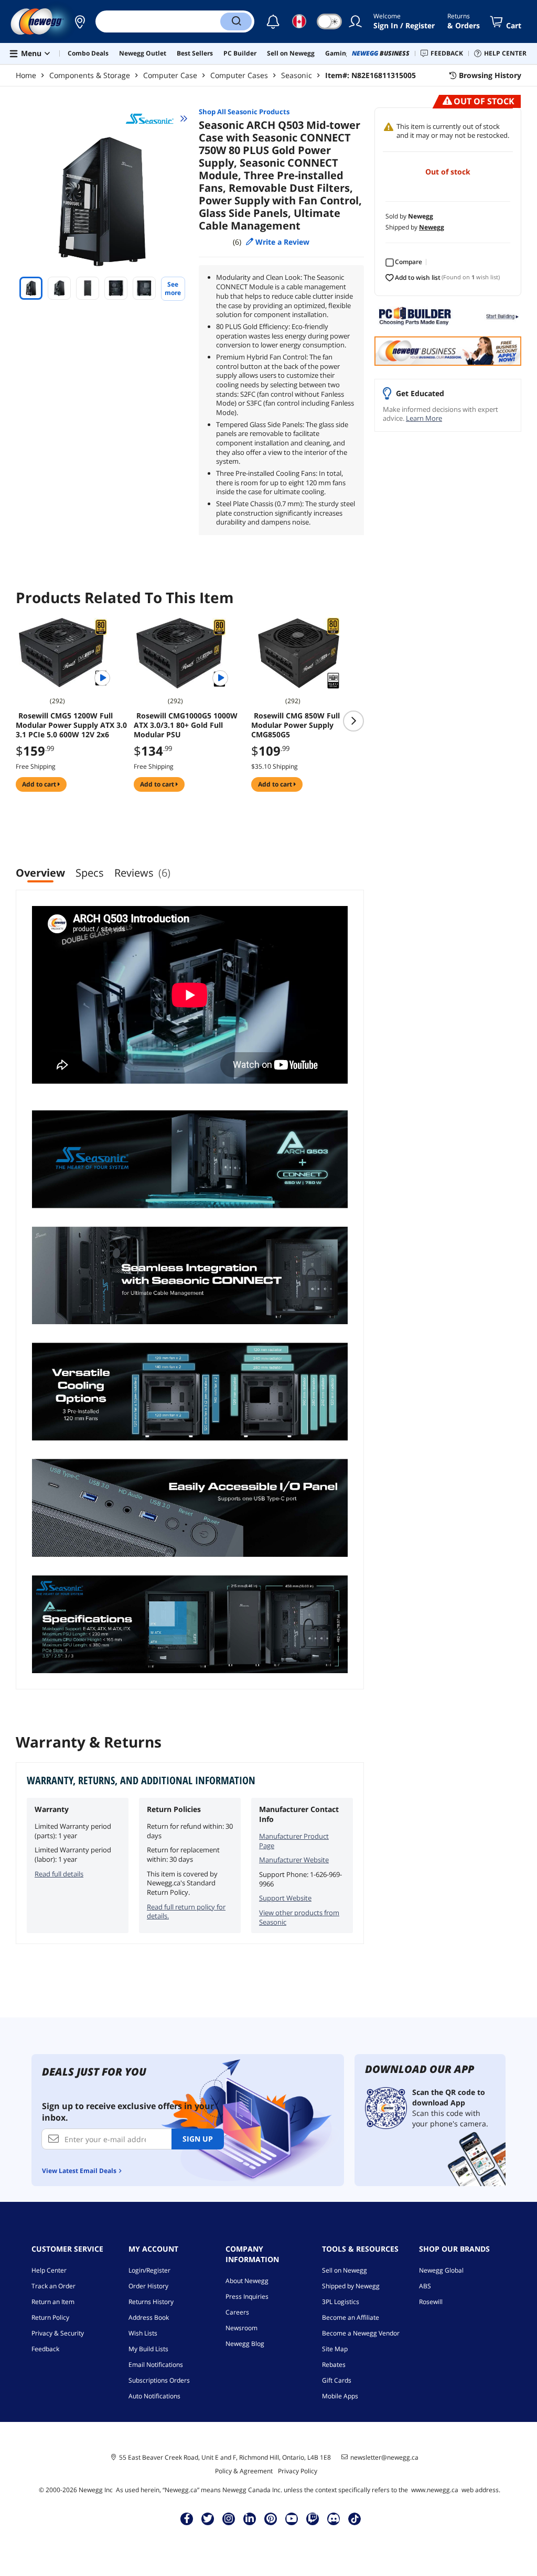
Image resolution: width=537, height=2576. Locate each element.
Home (26, 75)
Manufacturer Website (294, 1860)
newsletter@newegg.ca (384, 2458)
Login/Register (149, 2270)
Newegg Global (441, 2270)
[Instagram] (229, 2518)
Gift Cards (337, 2380)
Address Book (149, 2317)
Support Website (285, 1898)
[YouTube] (292, 2518)
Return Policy (50, 2317)
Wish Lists (143, 2333)
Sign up (198, 2139)
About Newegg (247, 2281)
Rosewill (431, 2302)
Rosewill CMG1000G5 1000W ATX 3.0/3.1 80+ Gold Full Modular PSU (186, 725)
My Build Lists (148, 2349)
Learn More (424, 418)
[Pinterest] (271, 2518)
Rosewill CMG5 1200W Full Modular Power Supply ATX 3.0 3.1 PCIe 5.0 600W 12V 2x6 (71, 725)
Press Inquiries (247, 2296)
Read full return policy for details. (186, 1912)
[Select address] (80, 21)
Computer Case (170, 75)
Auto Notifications (154, 2396)
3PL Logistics (341, 2302)
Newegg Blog (245, 2344)
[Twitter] (208, 2518)
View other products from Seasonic (299, 1917)
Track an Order (53, 2286)
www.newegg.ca (435, 2490)
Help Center (49, 2270)
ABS (425, 2286)
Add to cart (40, 784)
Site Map (335, 2349)
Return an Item (53, 2302)
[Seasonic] (157, 118)
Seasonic (297, 75)
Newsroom (241, 2328)
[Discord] (334, 2518)
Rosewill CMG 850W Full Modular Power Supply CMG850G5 (296, 725)
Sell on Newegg (345, 2270)
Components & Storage (90, 75)
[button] (80, 21)
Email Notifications (156, 2365)
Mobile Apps (340, 2396)
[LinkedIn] (250, 2518)
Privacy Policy (298, 2471)
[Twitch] (313, 2518)
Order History (148, 2286)
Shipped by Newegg (351, 2286)
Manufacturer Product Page (294, 1841)
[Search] (236, 21)
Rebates (334, 2365)
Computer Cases (239, 75)
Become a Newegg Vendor (361, 2333)
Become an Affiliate (351, 2317)
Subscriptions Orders (159, 2380)
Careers (237, 2312)
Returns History (151, 2302)
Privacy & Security (58, 2333)
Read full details (59, 1874)
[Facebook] (187, 2518)
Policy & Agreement (244, 2471)
